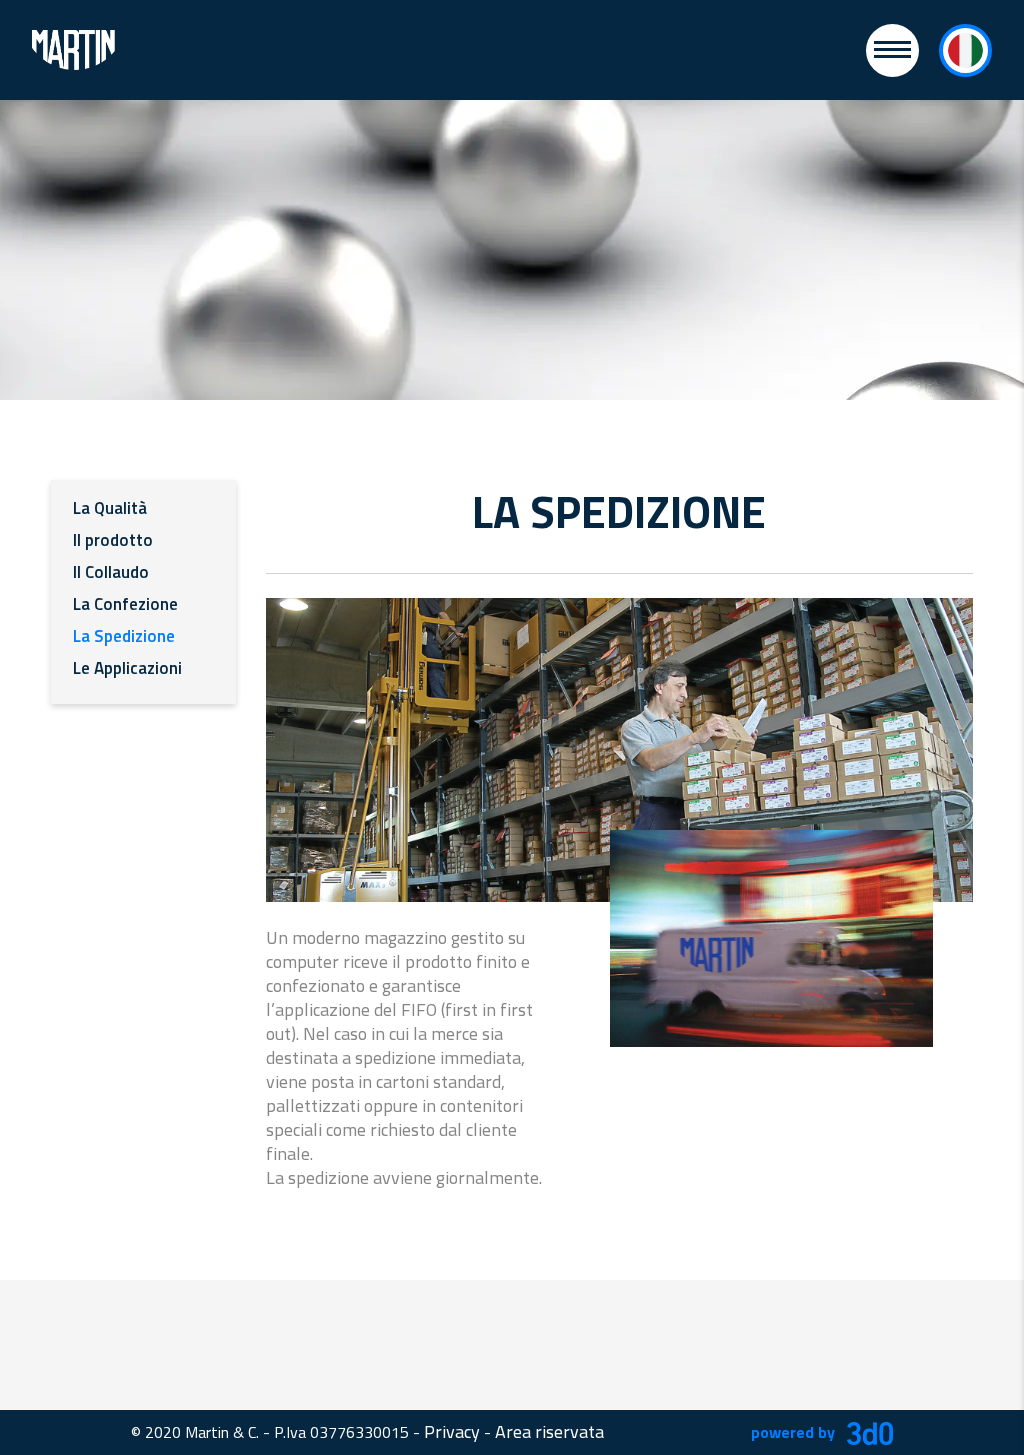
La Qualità (110, 508)
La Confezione (125, 604)
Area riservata (549, 1431)
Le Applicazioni (127, 668)
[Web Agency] (866, 1431)
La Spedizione (124, 636)
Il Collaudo (111, 572)
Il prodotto (113, 540)
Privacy (452, 1431)
